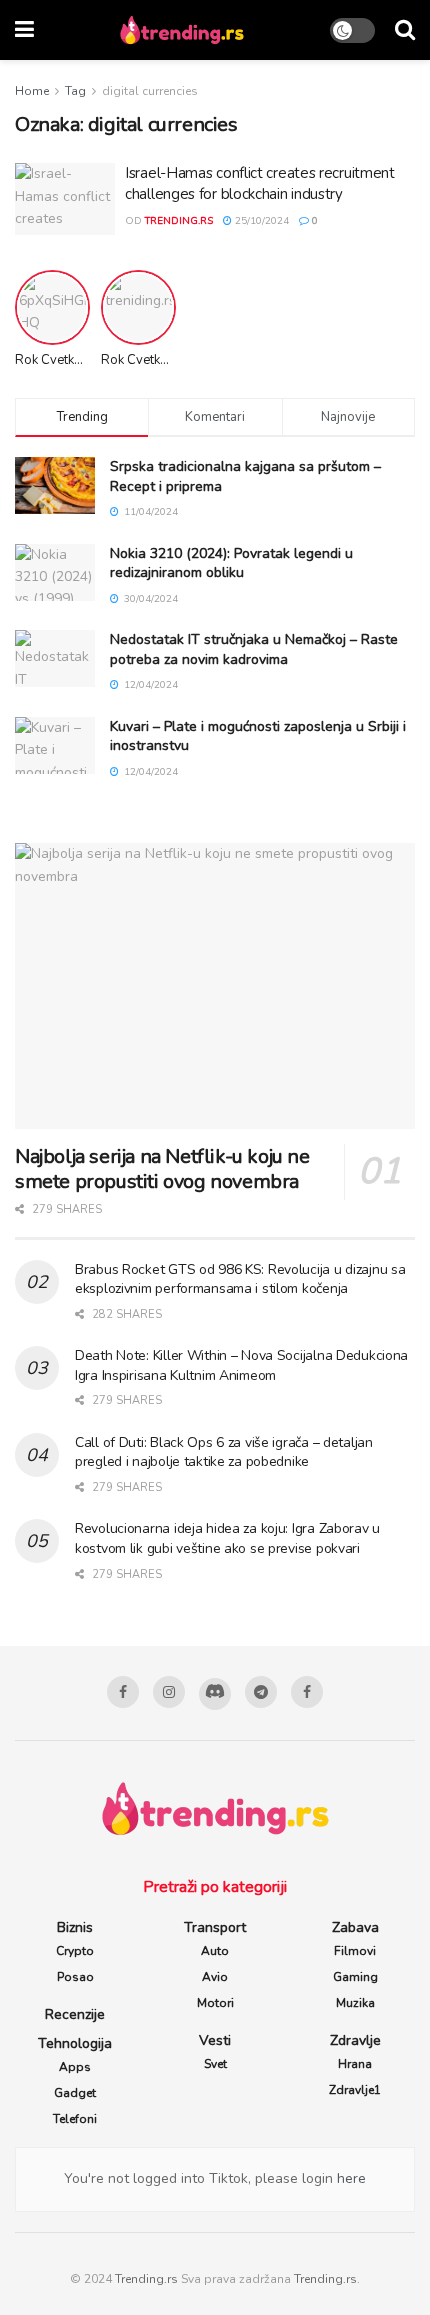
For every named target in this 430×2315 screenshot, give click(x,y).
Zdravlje (355, 2040)
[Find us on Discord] (215, 1694)
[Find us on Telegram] (261, 1692)
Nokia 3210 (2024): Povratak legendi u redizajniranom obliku (231, 563)
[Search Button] (405, 30)
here (349, 2178)
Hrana (355, 2064)
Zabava (355, 1927)
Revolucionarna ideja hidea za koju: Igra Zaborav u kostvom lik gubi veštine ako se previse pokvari (227, 1538)
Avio (215, 1977)
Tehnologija (75, 2043)
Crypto (75, 1951)
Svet (215, 2064)
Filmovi (355, 1951)
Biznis (75, 1927)
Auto (215, 1951)
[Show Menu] (24, 30)
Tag (75, 91)
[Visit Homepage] (182, 30)
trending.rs (179, 221)
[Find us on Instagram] (169, 1692)
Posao (75, 1977)
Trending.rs (146, 2279)
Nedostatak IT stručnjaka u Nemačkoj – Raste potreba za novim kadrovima (254, 649)
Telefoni (75, 2119)
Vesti (215, 2040)
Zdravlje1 (355, 2090)
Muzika (355, 2003)
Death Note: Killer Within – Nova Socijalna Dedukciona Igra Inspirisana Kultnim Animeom (241, 1365)
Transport (215, 1927)
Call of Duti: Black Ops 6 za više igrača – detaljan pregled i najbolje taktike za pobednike (224, 1452)
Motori (215, 2003)
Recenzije (75, 2014)
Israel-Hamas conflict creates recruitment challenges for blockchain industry (260, 183)
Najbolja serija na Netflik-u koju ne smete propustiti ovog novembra (162, 1169)
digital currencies (150, 91)
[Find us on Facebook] (123, 1692)
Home (32, 91)
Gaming (355, 1977)
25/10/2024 (260, 221)
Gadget (75, 2093)
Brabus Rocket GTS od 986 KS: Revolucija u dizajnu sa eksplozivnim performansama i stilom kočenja (240, 1279)
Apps (75, 2067)
